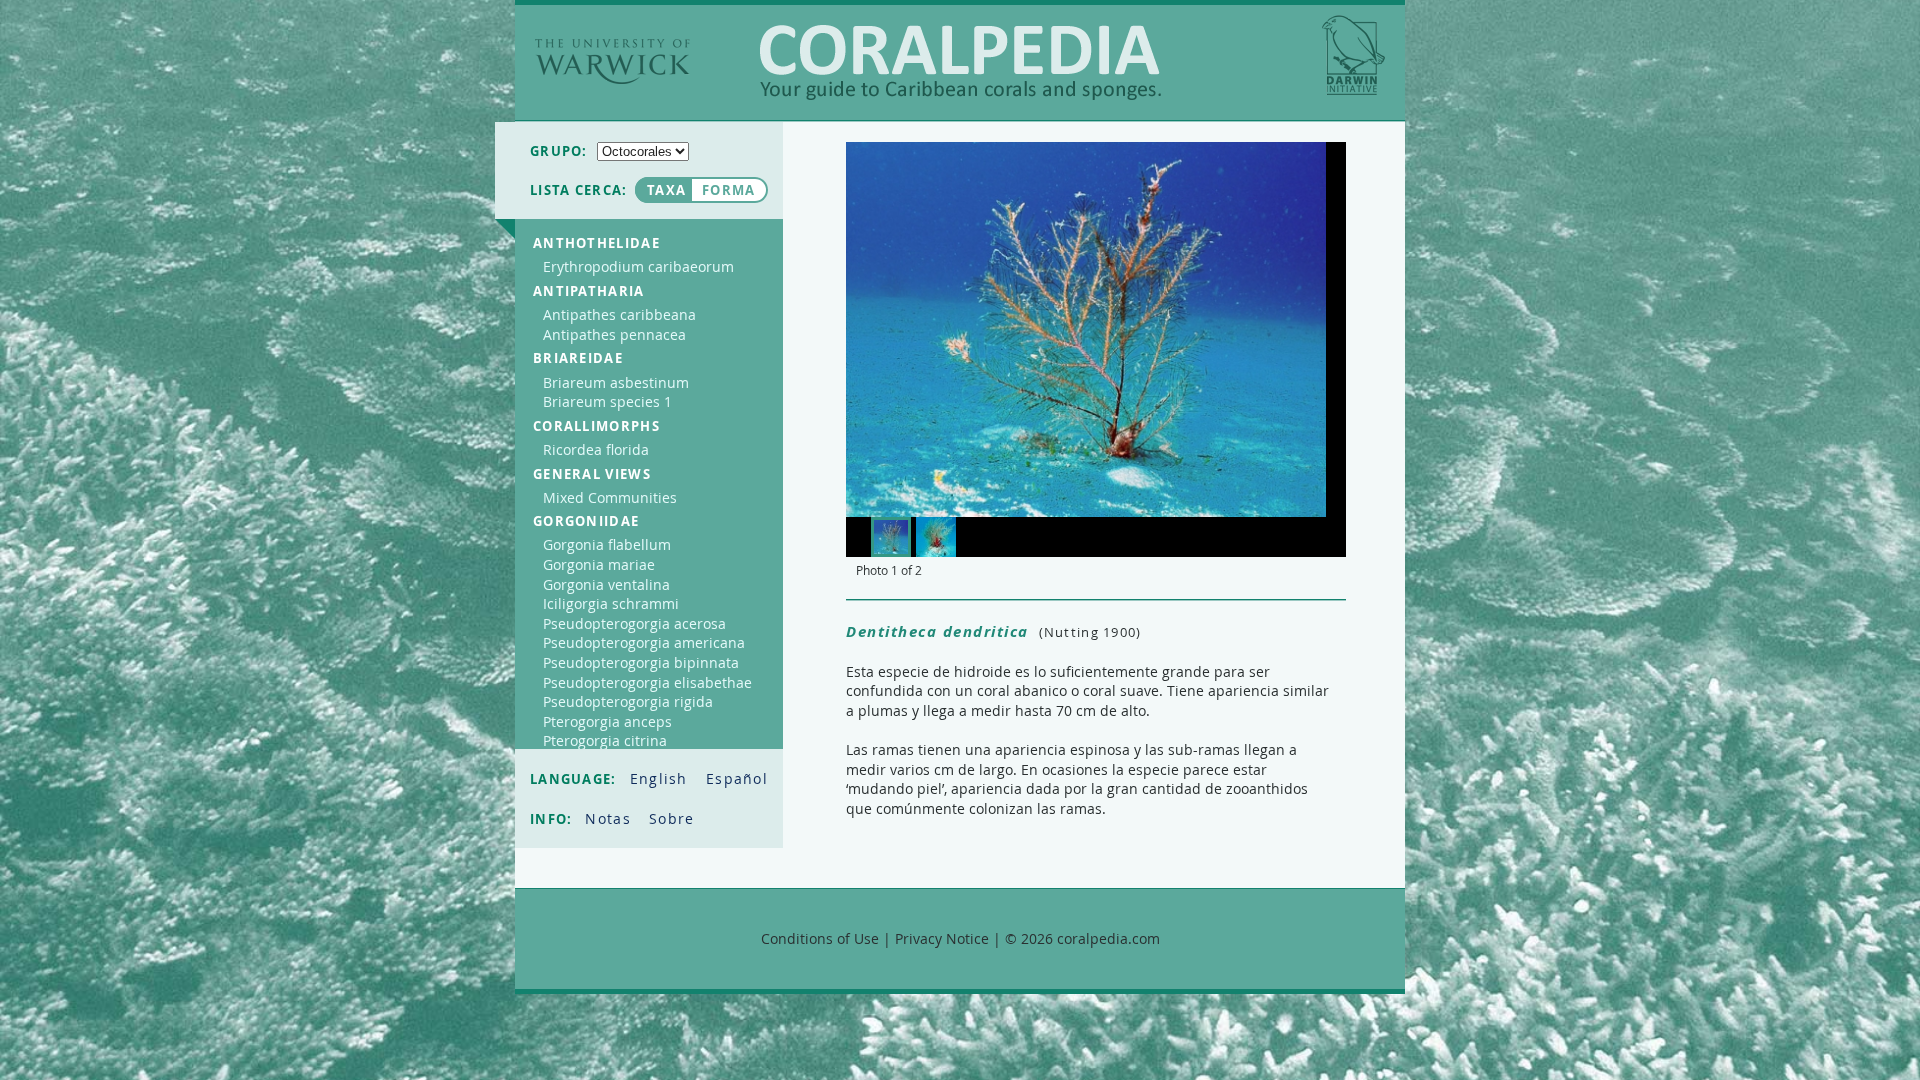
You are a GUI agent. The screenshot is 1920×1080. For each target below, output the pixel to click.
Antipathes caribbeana (619, 314)
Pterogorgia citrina (605, 740)
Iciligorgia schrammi (611, 603)
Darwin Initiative (1353, 55)
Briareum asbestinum (616, 382)
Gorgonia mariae (599, 564)
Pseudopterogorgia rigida (628, 701)
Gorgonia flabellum (607, 544)
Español (737, 778)
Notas (610, 818)
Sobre (672, 818)
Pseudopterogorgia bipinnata (641, 662)
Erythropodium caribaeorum (638, 266)
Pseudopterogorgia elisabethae (647, 682)
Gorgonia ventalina (606, 584)
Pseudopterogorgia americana (644, 642)
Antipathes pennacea (614, 334)
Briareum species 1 (607, 401)
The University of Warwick (612, 61)
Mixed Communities (610, 497)
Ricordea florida (596, 449)
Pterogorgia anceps (607, 721)
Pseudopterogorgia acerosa (634, 623)
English (661, 778)
